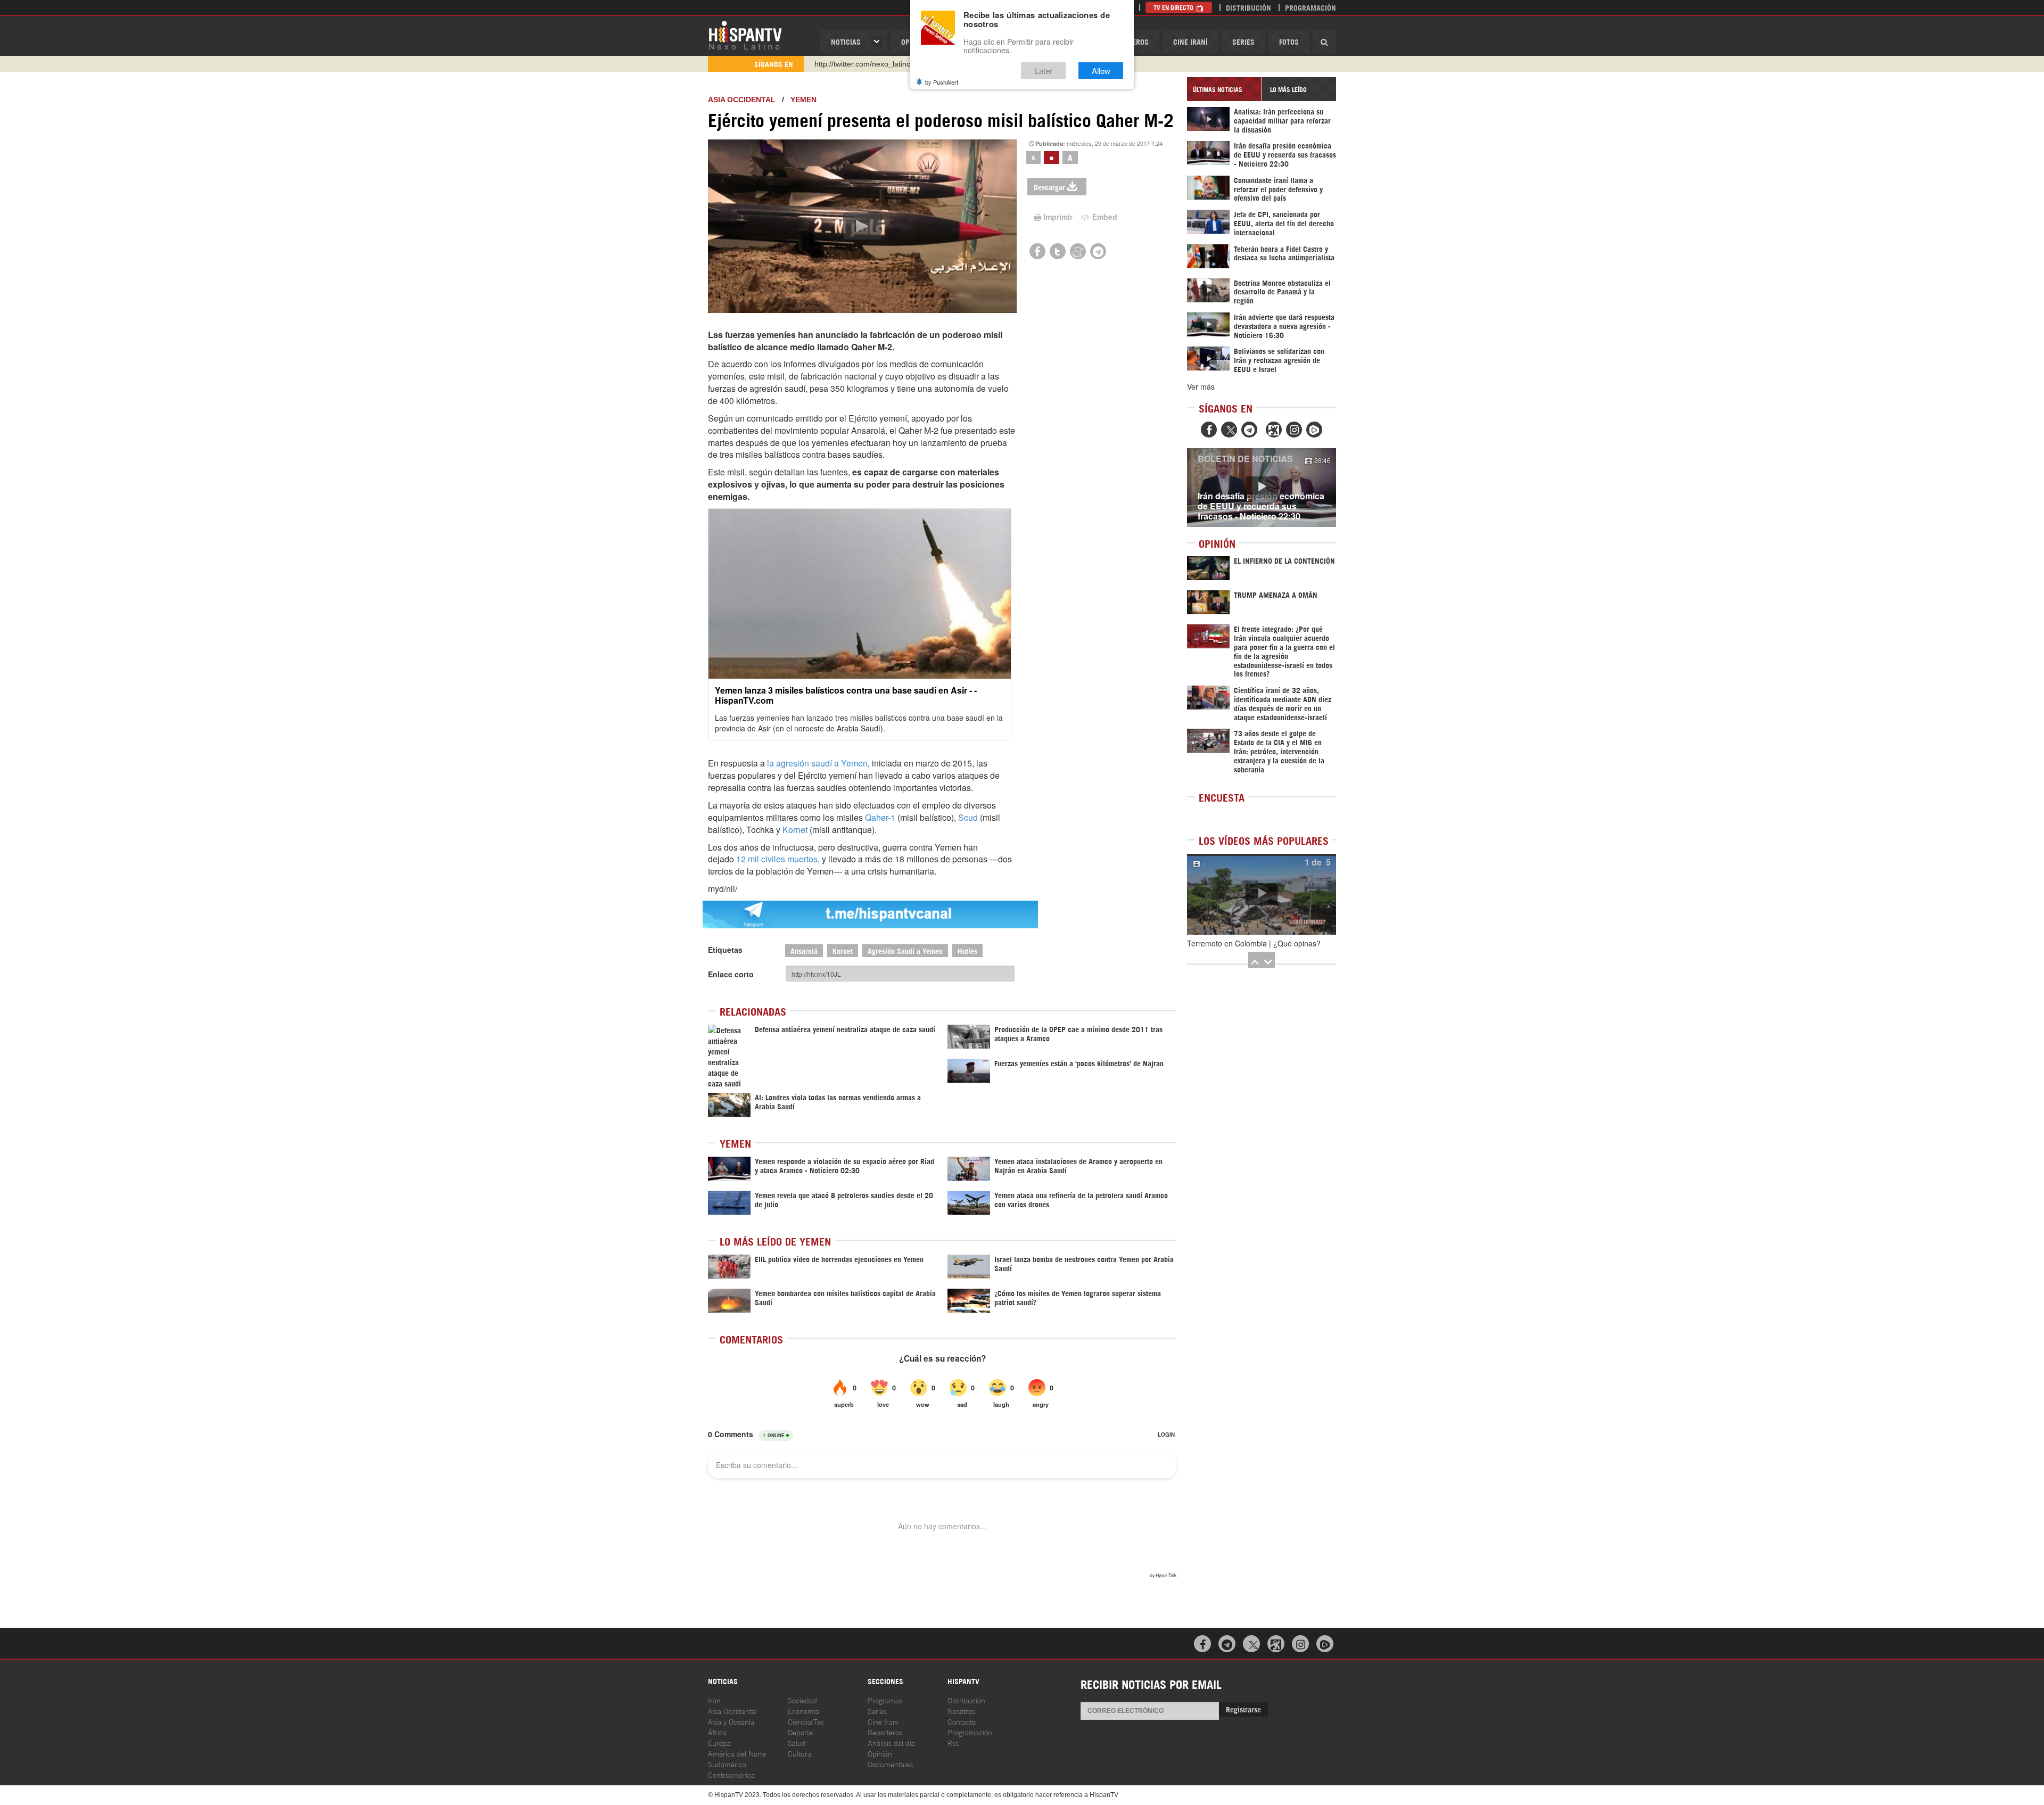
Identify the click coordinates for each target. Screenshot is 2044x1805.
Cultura (800, 1753)
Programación (1311, 7)
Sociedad (802, 1700)
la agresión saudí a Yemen (817, 763)
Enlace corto (731, 974)
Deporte (800, 1732)
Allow (1101, 71)
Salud (797, 1742)
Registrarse (1243, 1709)
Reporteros (885, 1732)
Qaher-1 (880, 817)
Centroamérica (731, 1774)
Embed (1104, 217)
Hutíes (967, 950)
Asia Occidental (732, 1711)
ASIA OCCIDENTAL (742, 100)
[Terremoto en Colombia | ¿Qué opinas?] (1262, 894)
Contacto (962, 1721)
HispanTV (745, 35)
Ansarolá (804, 950)
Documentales (890, 1764)
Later (1044, 71)
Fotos (1289, 41)
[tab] (1224, 89)
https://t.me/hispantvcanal (858, 64)
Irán (714, 1700)
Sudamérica (727, 1764)
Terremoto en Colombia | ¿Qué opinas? (1254, 943)
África (717, 1732)
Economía (803, 1711)
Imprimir (1058, 217)
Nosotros (961, 1711)
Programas (885, 1700)
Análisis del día (891, 1742)
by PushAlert (942, 82)
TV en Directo (1174, 7)
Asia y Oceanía (731, 1721)
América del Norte (737, 1753)
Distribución (1248, 7)
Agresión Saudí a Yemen (905, 950)
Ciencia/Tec (806, 1721)
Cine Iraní (1190, 41)
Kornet (795, 830)
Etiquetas (725, 950)
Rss (953, 1742)
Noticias (846, 41)
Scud (968, 817)
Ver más (1201, 386)
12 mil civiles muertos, (778, 859)
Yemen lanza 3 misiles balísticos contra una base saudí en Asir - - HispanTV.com (846, 695)
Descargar (1049, 187)
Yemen (803, 100)
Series (1243, 41)
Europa (719, 1742)
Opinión (880, 1753)
